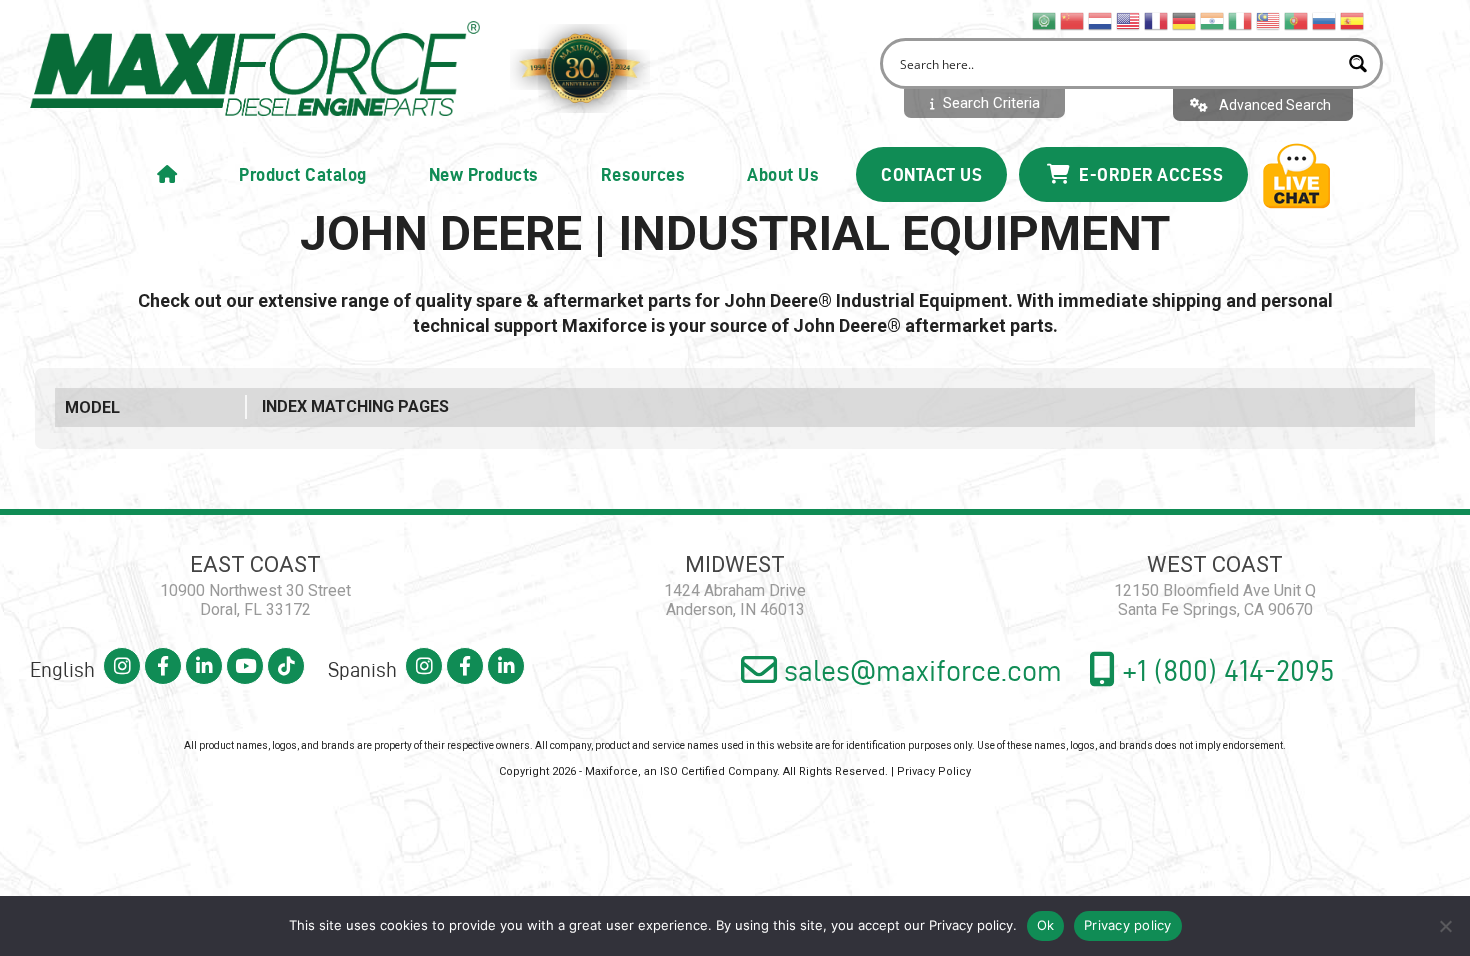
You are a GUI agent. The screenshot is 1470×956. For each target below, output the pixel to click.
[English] (1129, 20)
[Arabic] (1045, 20)
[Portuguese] (1297, 20)
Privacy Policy (934, 771)
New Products (484, 174)
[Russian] (1325, 20)
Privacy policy (971, 925)
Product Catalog (303, 174)
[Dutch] (1101, 20)
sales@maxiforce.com (919, 670)
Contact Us (931, 174)
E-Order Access (1149, 174)
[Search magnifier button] (1357, 63)
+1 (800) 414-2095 (1225, 670)
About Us (783, 174)
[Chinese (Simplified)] (1073, 20)
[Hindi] (1213, 20)
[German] (1185, 20)
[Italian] (1241, 20)
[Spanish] (1353, 20)
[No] (1445, 926)
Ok (1046, 925)
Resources (643, 174)
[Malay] (1269, 20)
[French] (1157, 20)
